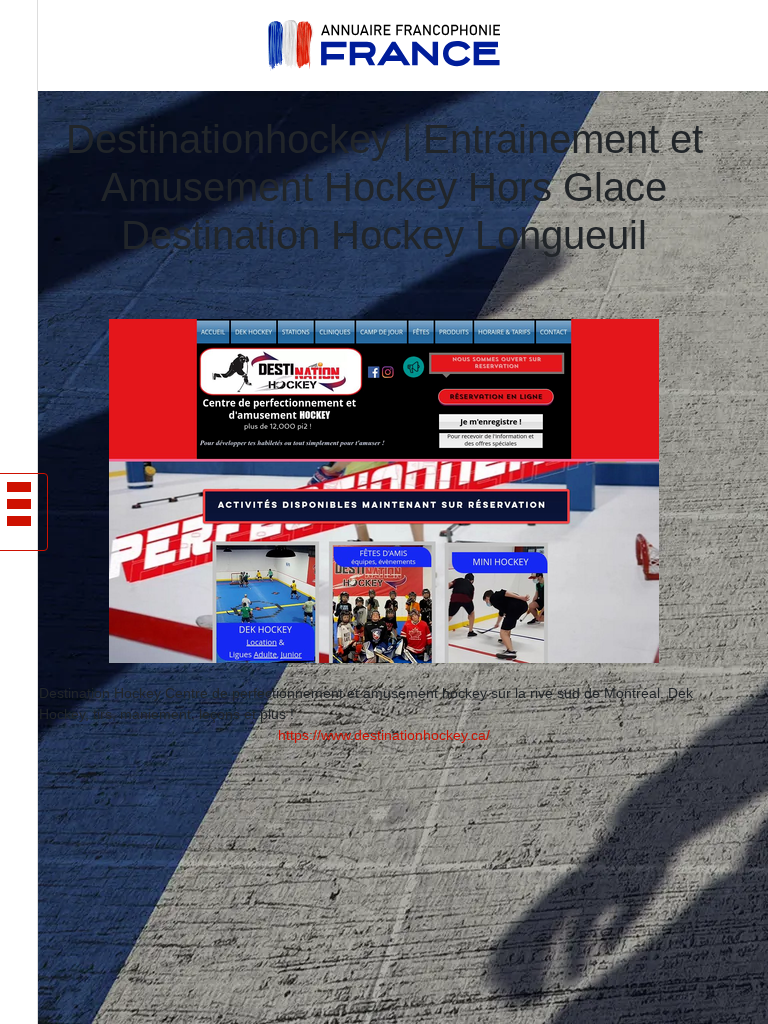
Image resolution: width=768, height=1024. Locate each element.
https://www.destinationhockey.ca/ (384, 735)
